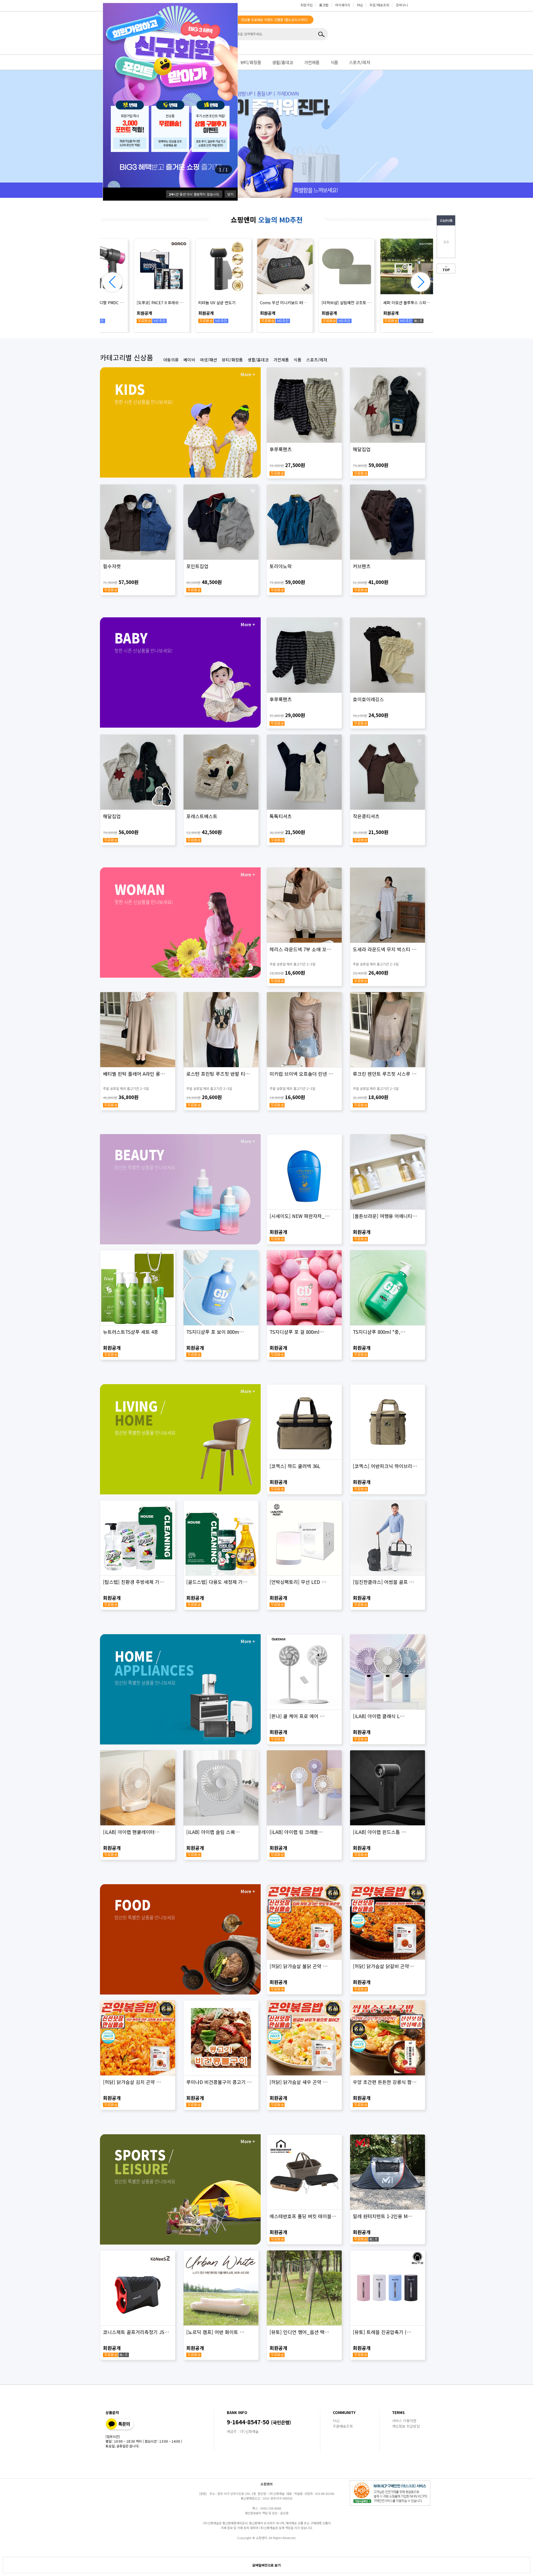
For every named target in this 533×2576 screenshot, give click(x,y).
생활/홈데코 (283, 62)
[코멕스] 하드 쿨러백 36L (295, 1466)
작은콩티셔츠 (366, 816)
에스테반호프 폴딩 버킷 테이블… (303, 2216)
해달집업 (362, 449)
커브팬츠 (362, 566)
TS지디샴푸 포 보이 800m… (215, 1332)
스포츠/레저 (359, 62)
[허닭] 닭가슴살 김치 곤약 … (132, 2082)
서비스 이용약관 (404, 2421)
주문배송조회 (343, 2426)
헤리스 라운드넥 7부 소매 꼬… (301, 949)
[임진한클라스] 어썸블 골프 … (384, 1582)
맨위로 (446, 269)
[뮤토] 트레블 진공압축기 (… (382, 2332)
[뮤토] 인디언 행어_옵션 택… (300, 2332)
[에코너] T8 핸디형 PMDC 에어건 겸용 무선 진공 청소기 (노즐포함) (322, 303)
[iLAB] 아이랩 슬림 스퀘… (213, 1832)
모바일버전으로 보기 (266, 2565)
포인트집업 (197, 566)
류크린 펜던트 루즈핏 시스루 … (385, 1074)
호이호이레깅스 (368, 699)
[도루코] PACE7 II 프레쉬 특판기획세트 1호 (383, 303)
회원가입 (306, 5)
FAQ (360, 5)
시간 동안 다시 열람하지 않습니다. (194, 194)
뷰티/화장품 (251, 62)
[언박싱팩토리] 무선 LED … (298, 1582)
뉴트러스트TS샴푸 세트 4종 (131, 1332)
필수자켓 (112, 566)
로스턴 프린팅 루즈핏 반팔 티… (218, 1074)
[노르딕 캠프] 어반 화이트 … (215, 2332)
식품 (334, 62)
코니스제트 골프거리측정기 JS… (136, 2332)
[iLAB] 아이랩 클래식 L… (379, 1716)
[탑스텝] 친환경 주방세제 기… (134, 1582)
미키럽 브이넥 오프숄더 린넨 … (301, 1074)
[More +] (180, 422)
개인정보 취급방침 (406, 2426)
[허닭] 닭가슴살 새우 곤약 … (299, 2082)
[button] (421, 282)
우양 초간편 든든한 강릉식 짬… (385, 2082)
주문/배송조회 (379, 5)
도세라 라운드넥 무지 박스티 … (385, 949)
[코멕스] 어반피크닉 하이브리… (385, 1466)
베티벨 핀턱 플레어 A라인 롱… (134, 1074)
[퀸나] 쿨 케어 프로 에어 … (297, 1716)
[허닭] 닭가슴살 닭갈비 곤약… (384, 1966)
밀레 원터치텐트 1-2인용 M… (383, 2216)
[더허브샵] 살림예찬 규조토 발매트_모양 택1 (198, 303)
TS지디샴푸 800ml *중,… (379, 1332)
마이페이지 (343, 5)
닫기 (230, 194)
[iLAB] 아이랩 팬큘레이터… (131, 1832)
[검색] (322, 34)
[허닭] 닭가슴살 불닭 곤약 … (299, 1966)
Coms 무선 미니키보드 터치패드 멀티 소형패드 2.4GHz (137, 303)
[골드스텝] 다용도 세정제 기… (217, 1582)
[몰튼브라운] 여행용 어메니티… (385, 1216)
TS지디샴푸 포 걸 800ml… (297, 1332)
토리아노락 (281, 566)
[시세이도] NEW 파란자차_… (300, 1216)
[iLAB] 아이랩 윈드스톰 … (380, 1832)
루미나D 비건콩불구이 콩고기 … (219, 2082)
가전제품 (312, 62)
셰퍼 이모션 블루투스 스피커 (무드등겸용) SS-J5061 (260, 303)
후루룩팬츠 (281, 449)
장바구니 (402, 5)
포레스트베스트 (202, 816)
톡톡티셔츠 (281, 816)
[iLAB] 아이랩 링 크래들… (296, 1832)
